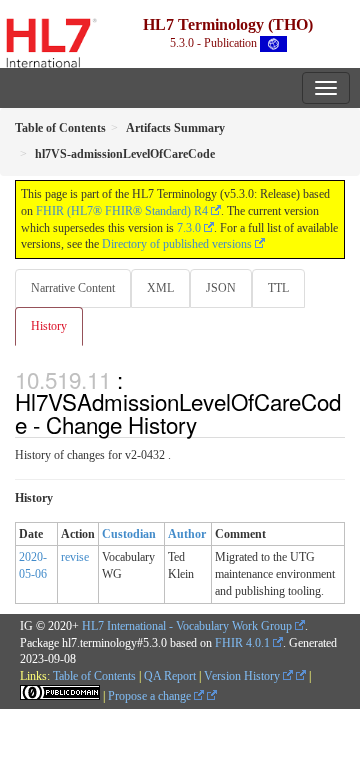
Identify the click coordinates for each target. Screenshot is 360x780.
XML (160, 288)
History (49, 326)
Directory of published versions (177, 244)
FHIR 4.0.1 (242, 643)
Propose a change (151, 696)
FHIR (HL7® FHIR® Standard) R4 (122, 211)
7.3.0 (189, 228)
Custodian (129, 534)
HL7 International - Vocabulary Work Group (187, 626)
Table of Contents (94, 676)
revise (75, 557)
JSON (221, 288)
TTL (278, 288)
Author (187, 534)
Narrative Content (73, 288)
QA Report (170, 676)
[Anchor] (208, 424)
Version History (243, 676)
